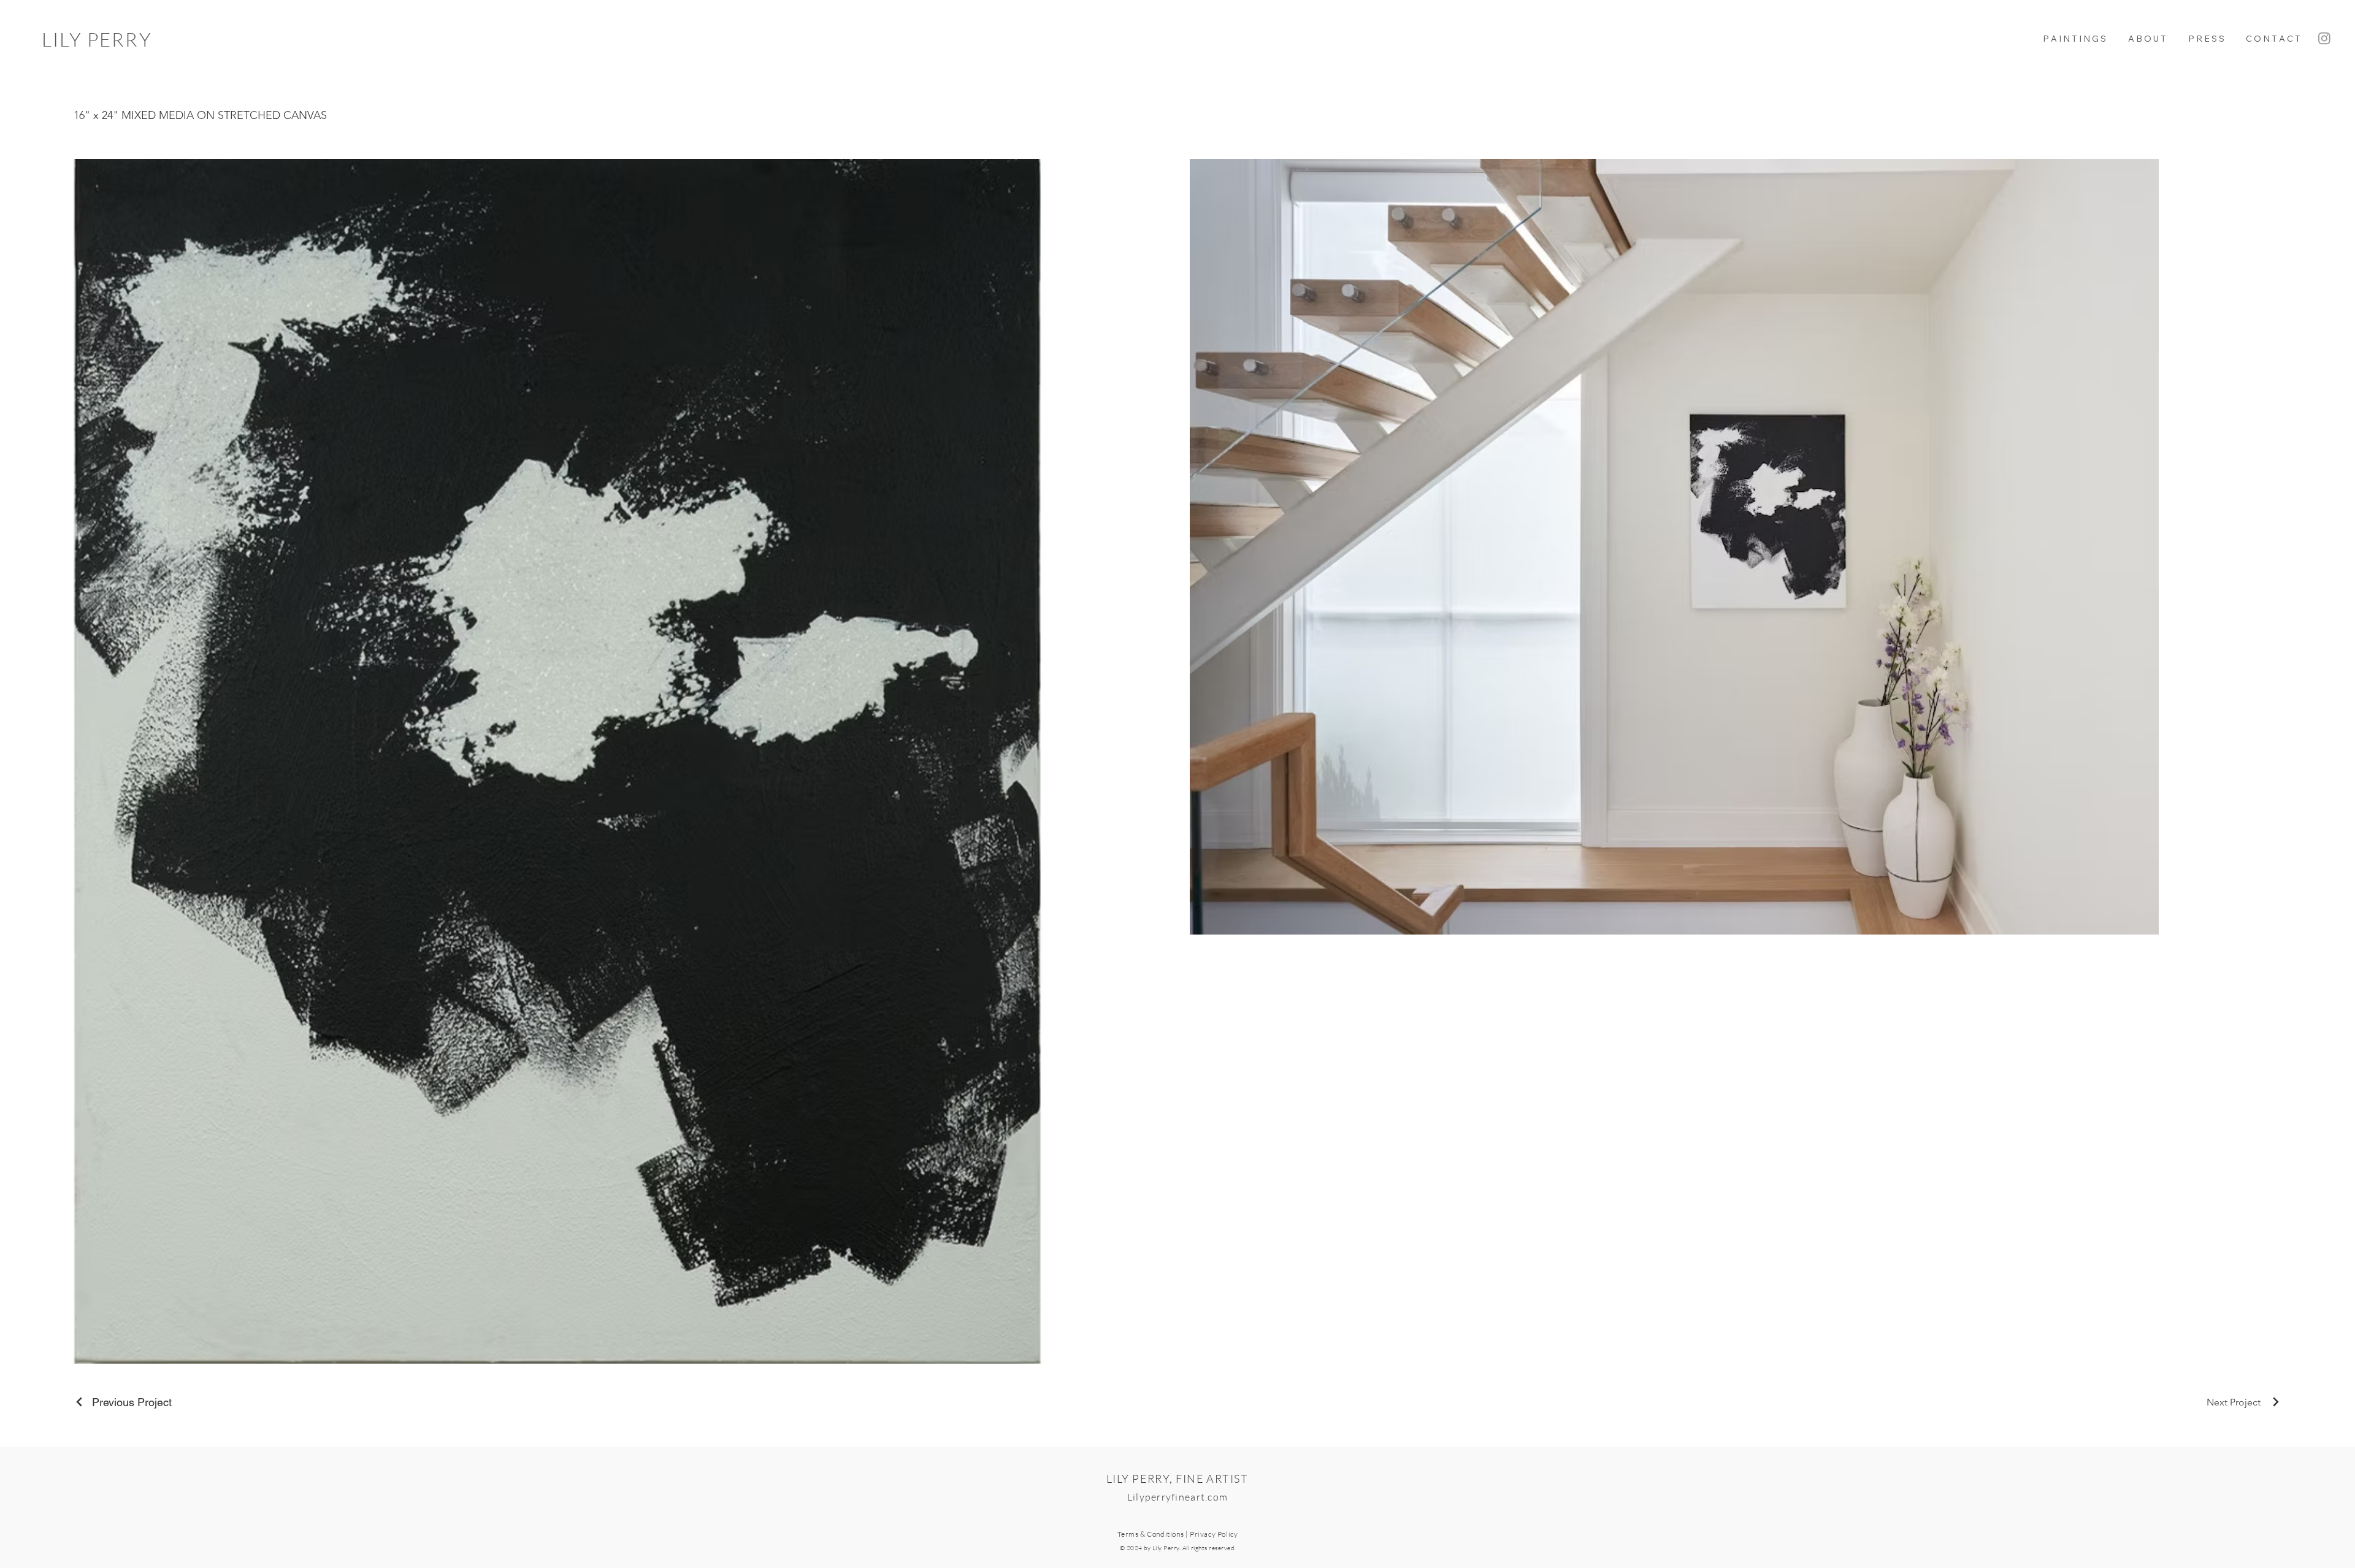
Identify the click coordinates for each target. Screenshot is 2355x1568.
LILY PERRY (97, 39)
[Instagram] (2324, 38)
